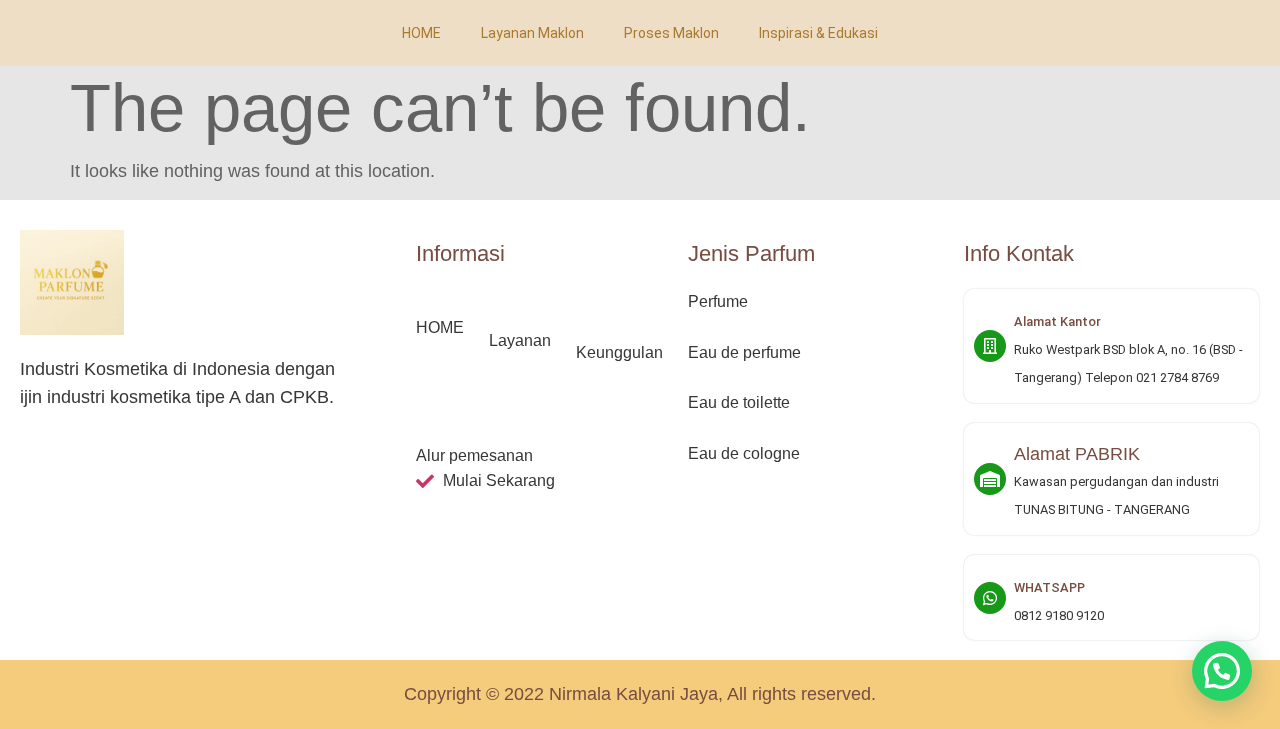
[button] (1222, 671)
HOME (421, 33)
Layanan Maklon (532, 33)
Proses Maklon (671, 33)
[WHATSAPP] (990, 598)
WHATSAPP (1049, 587)
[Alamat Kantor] (990, 346)
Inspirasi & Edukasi (818, 33)
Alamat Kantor (1057, 321)
